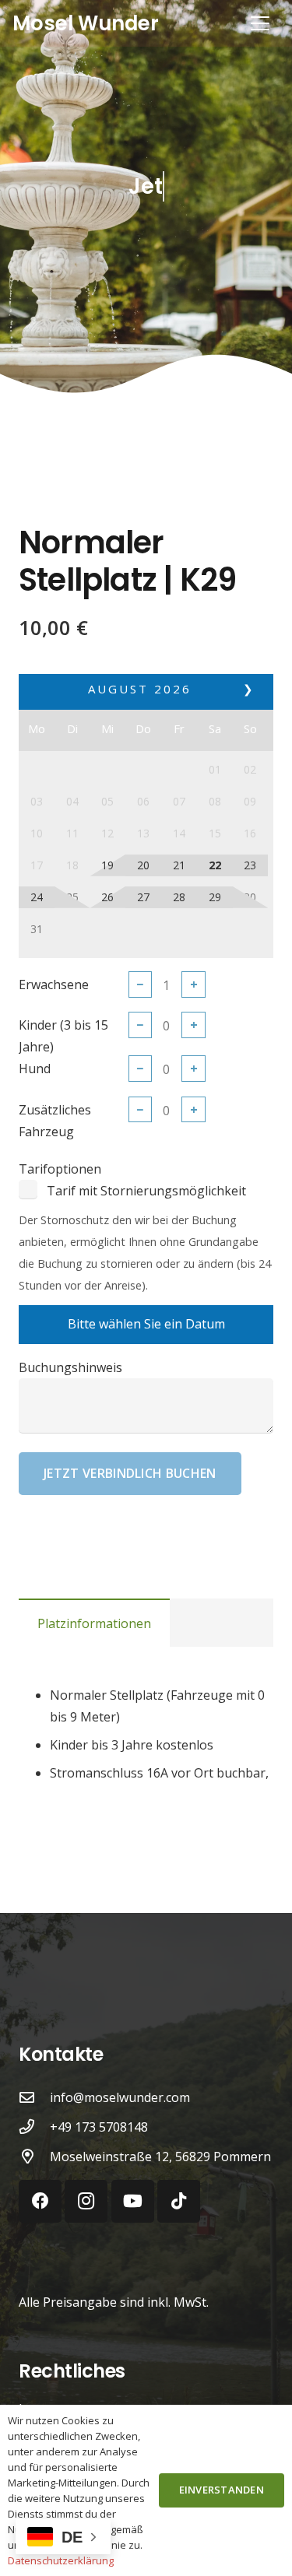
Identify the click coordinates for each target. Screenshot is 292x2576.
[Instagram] (86, 2201)
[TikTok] (179, 2201)
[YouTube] (133, 2201)
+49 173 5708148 (99, 2127)
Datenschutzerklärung (61, 2560)
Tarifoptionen (60, 1169)
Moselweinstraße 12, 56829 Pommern (160, 2157)
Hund (35, 1069)
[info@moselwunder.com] (34, 2097)
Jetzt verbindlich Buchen (130, 1473)
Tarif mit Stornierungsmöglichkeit (146, 1191)
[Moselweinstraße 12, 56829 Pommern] (34, 2156)
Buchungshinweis (70, 1367)
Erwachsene (54, 984)
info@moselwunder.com (120, 2097)
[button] (260, 23)
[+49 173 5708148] (34, 2127)
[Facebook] (40, 2201)
